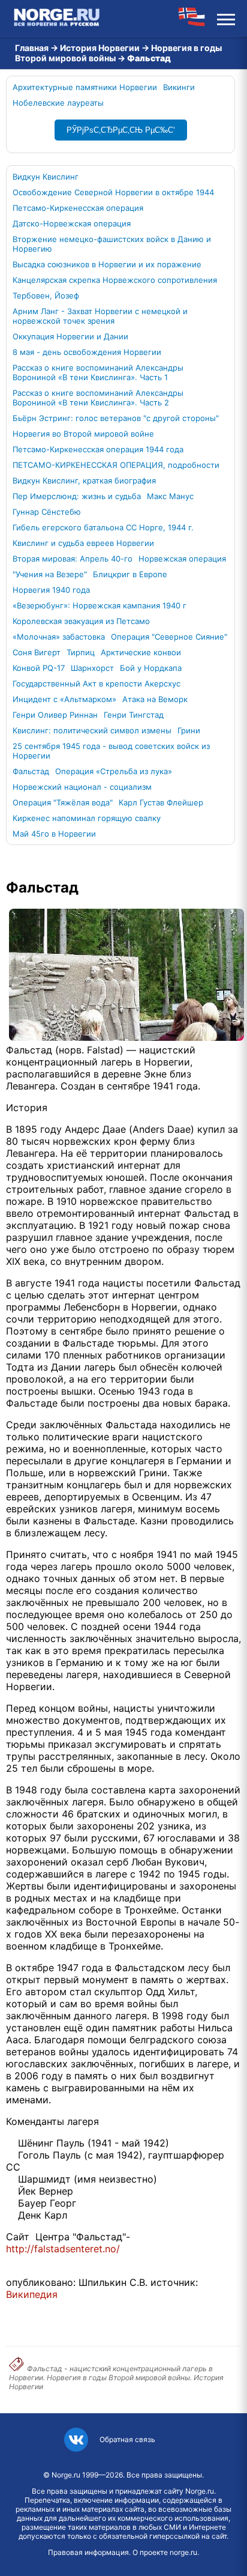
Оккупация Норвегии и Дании (70, 336)
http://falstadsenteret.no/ (63, 2249)
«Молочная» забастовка (59, 637)
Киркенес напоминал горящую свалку (87, 818)
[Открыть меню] (226, 18)
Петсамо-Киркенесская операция (78, 208)
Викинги (179, 87)
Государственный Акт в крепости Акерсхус (97, 683)
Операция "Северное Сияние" (169, 637)
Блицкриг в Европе (130, 574)
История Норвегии (100, 48)
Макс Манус (170, 496)
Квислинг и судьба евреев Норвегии (83, 543)
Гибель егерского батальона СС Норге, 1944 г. (103, 527)
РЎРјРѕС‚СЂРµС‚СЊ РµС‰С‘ (121, 130)
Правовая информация (88, 2552)
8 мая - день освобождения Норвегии (87, 352)
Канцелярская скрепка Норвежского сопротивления (115, 280)
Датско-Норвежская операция (72, 223)
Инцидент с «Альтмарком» (64, 699)
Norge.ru (66, 2475)
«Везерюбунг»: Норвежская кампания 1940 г (100, 605)
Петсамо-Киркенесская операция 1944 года (98, 449)
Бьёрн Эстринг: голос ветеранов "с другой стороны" (116, 418)
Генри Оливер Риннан (55, 715)
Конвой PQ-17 (39, 668)
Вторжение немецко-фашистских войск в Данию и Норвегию (112, 244)
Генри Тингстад (134, 715)
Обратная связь (127, 2439)
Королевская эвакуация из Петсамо (81, 621)
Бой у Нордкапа (151, 668)
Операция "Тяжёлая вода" (63, 802)
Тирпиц (81, 652)
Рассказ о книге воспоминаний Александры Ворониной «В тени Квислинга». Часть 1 (98, 372)
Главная (32, 48)
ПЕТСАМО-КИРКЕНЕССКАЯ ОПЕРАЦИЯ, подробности (116, 465)
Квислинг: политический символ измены (92, 730)
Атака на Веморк (155, 699)
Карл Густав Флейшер (161, 802)
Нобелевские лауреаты (58, 103)
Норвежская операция (182, 559)
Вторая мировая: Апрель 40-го (73, 559)
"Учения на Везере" (50, 574)
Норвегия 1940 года (51, 590)
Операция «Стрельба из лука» (114, 771)
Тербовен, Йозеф (46, 295)
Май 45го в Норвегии (54, 834)
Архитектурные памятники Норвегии (85, 87)
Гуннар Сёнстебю (47, 512)
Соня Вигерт (37, 652)
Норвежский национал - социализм (82, 787)
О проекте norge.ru (165, 2552)
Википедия (32, 2294)
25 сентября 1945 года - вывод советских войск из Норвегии (111, 751)
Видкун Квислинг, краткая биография (84, 480)
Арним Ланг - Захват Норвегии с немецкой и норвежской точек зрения (100, 316)
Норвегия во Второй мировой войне (83, 434)
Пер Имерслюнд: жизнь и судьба (77, 496)
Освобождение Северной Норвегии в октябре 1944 (113, 192)
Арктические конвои (141, 652)
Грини (189, 730)
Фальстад (31, 771)
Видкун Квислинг (46, 177)
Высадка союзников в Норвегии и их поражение (107, 264)
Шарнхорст (92, 668)
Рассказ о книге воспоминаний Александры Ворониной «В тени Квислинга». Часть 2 (98, 398)
